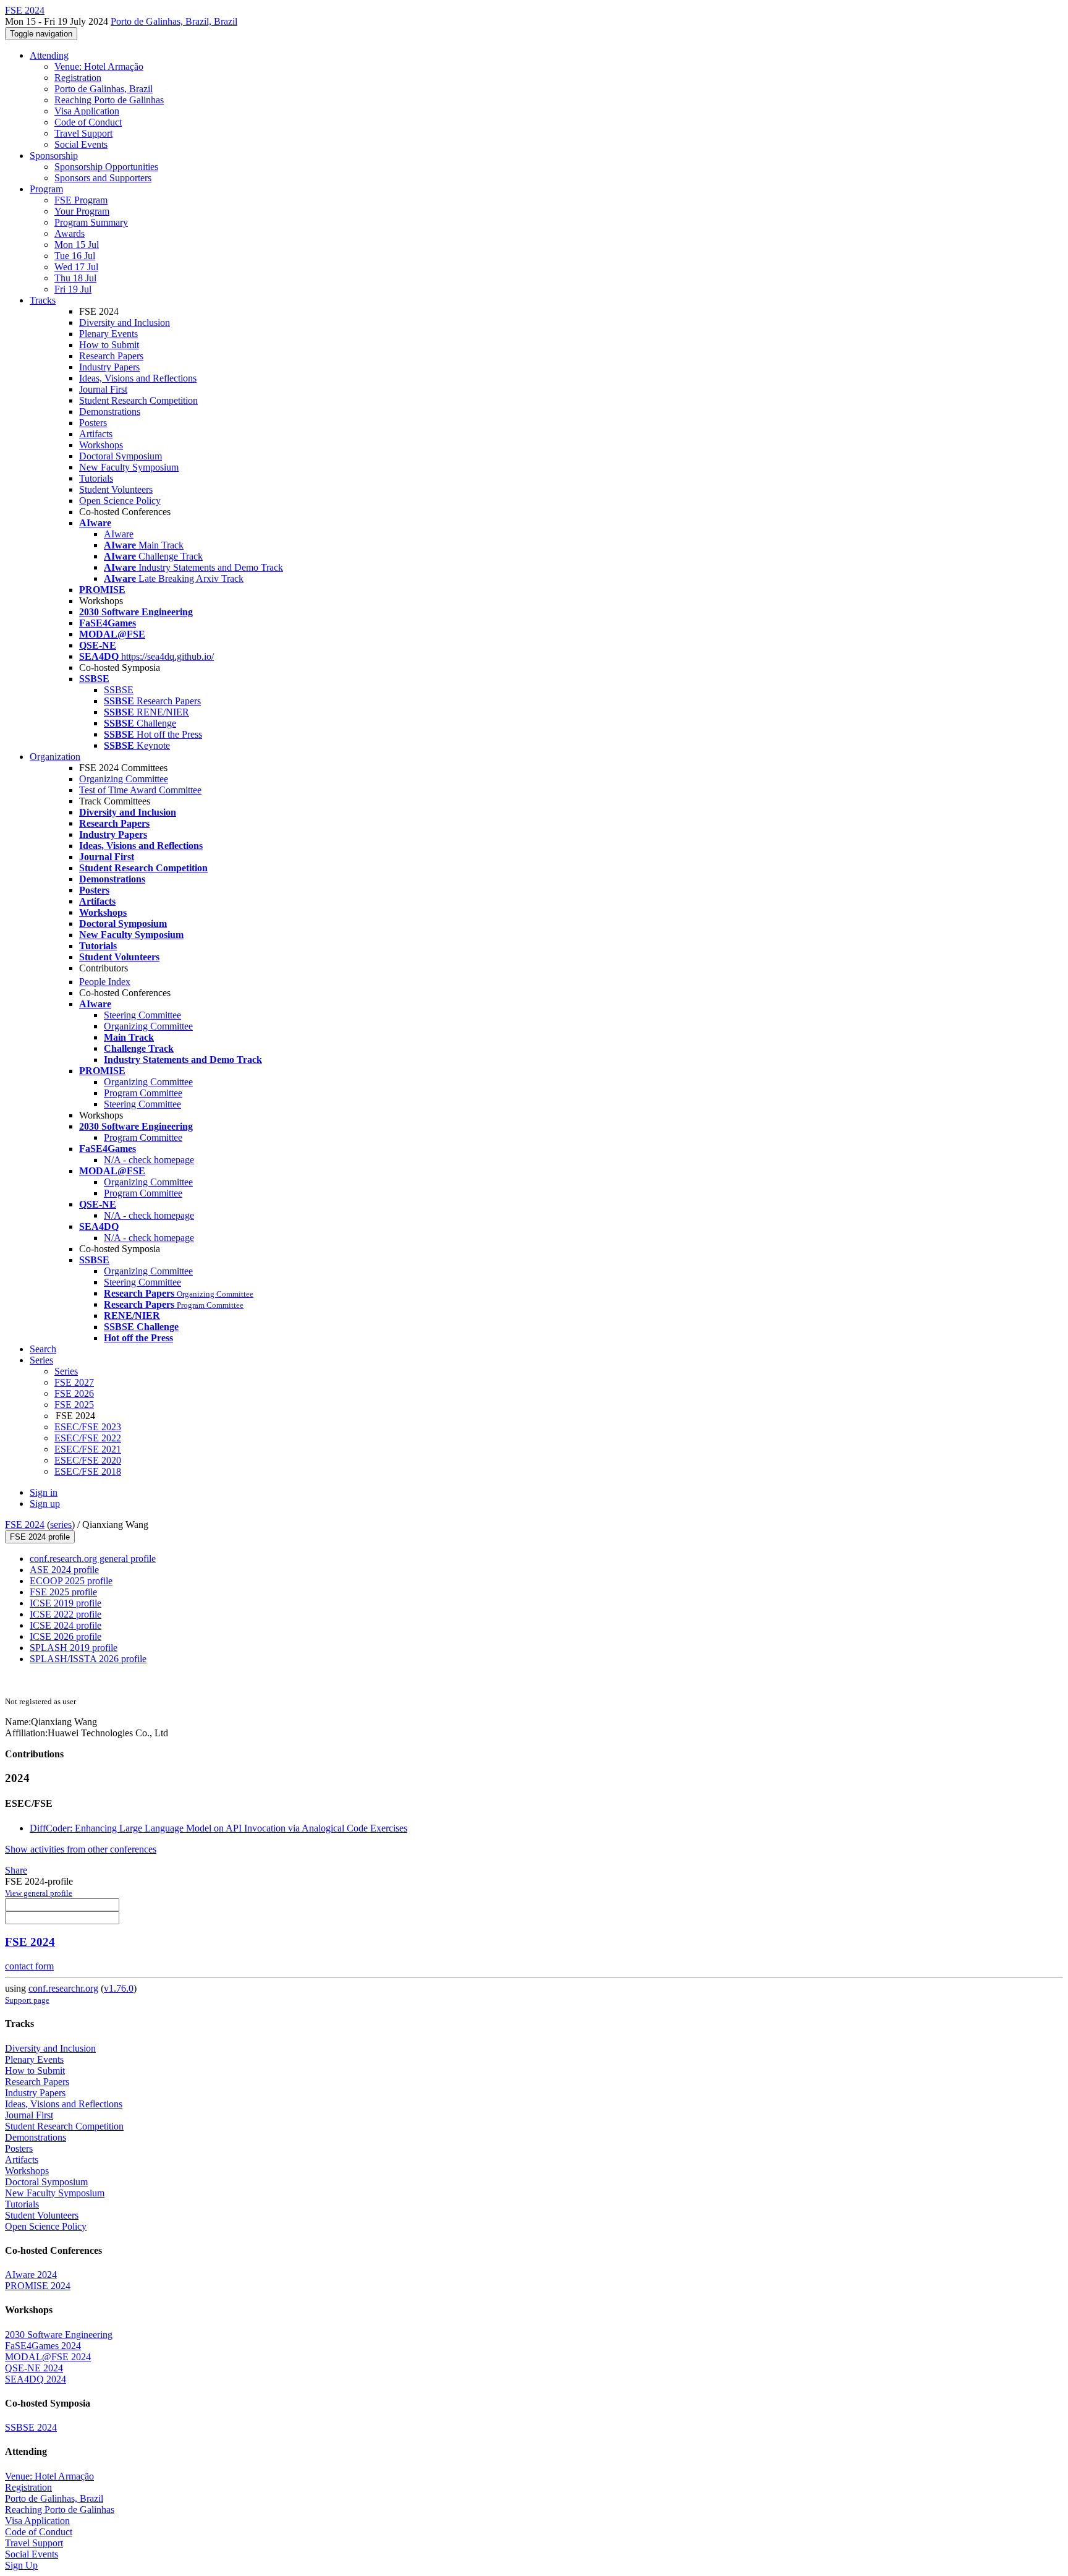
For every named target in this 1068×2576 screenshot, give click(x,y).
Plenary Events (108, 334)
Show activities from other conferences (81, 1849)
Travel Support (83, 133)
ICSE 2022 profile (66, 1614)
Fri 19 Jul (73, 289)
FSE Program (81, 200)
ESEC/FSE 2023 (88, 1427)
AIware (119, 534)
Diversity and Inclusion (125, 322)
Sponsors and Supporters (103, 178)
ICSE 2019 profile (66, 1603)
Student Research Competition (138, 400)
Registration (78, 78)
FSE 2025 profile (63, 1592)
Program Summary (91, 222)
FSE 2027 (74, 1382)
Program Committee (143, 1093)
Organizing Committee (124, 779)
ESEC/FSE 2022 (88, 1438)
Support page (27, 2000)
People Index (105, 982)
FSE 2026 (74, 1393)
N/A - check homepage (149, 1160)
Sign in (44, 1492)
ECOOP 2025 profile (71, 1581)
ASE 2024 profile (64, 1570)
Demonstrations (110, 412)
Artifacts (96, 434)
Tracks (43, 300)
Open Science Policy (120, 501)
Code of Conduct (88, 122)
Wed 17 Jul (76, 267)
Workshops (101, 445)
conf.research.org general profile (93, 1559)
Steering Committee (142, 1015)
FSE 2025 (74, 1405)
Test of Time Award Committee (140, 790)
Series (66, 1371)
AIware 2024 (31, 2275)
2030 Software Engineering (59, 2335)
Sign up (45, 1503)
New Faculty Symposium (129, 467)
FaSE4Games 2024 (43, 2346)
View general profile (39, 1893)
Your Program (82, 211)
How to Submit (109, 345)
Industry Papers (109, 367)
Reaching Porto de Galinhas (109, 100)
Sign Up (21, 2565)
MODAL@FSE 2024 (48, 2357)
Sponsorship (54, 156)
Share (16, 1870)
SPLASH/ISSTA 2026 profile (88, 1659)
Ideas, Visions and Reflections (138, 378)
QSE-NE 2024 (34, 2368)
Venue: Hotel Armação (99, 66)
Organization (55, 757)
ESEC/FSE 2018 (88, 1471)
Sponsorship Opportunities (106, 167)
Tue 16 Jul (75, 256)
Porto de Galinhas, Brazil (104, 89)
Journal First (103, 389)
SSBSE (119, 690)
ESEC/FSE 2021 (88, 1449)
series (61, 1525)
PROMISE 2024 (38, 2286)
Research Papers (111, 356)
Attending (49, 55)
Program (46, 189)
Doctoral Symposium (121, 456)
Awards (70, 233)
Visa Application (87, 111)
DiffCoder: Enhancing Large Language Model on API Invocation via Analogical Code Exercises (218, 1828)
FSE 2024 (25, 1525)
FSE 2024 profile (40, 1537)
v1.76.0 (119, 1988)
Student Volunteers (116, 489)
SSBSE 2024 (31, 2427)
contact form (29, 1966)
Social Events (81, 144)
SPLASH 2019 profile (74, 1648)
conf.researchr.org (63, 1988)
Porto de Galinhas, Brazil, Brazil (174, 21)
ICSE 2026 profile (66, 1636)
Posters (93, 423)
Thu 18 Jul (75, 278)
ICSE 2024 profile (66, 1625)
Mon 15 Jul (77, 245)
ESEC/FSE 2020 (88, 1460)
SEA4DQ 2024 (36, 2379)
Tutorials (96, 478)
